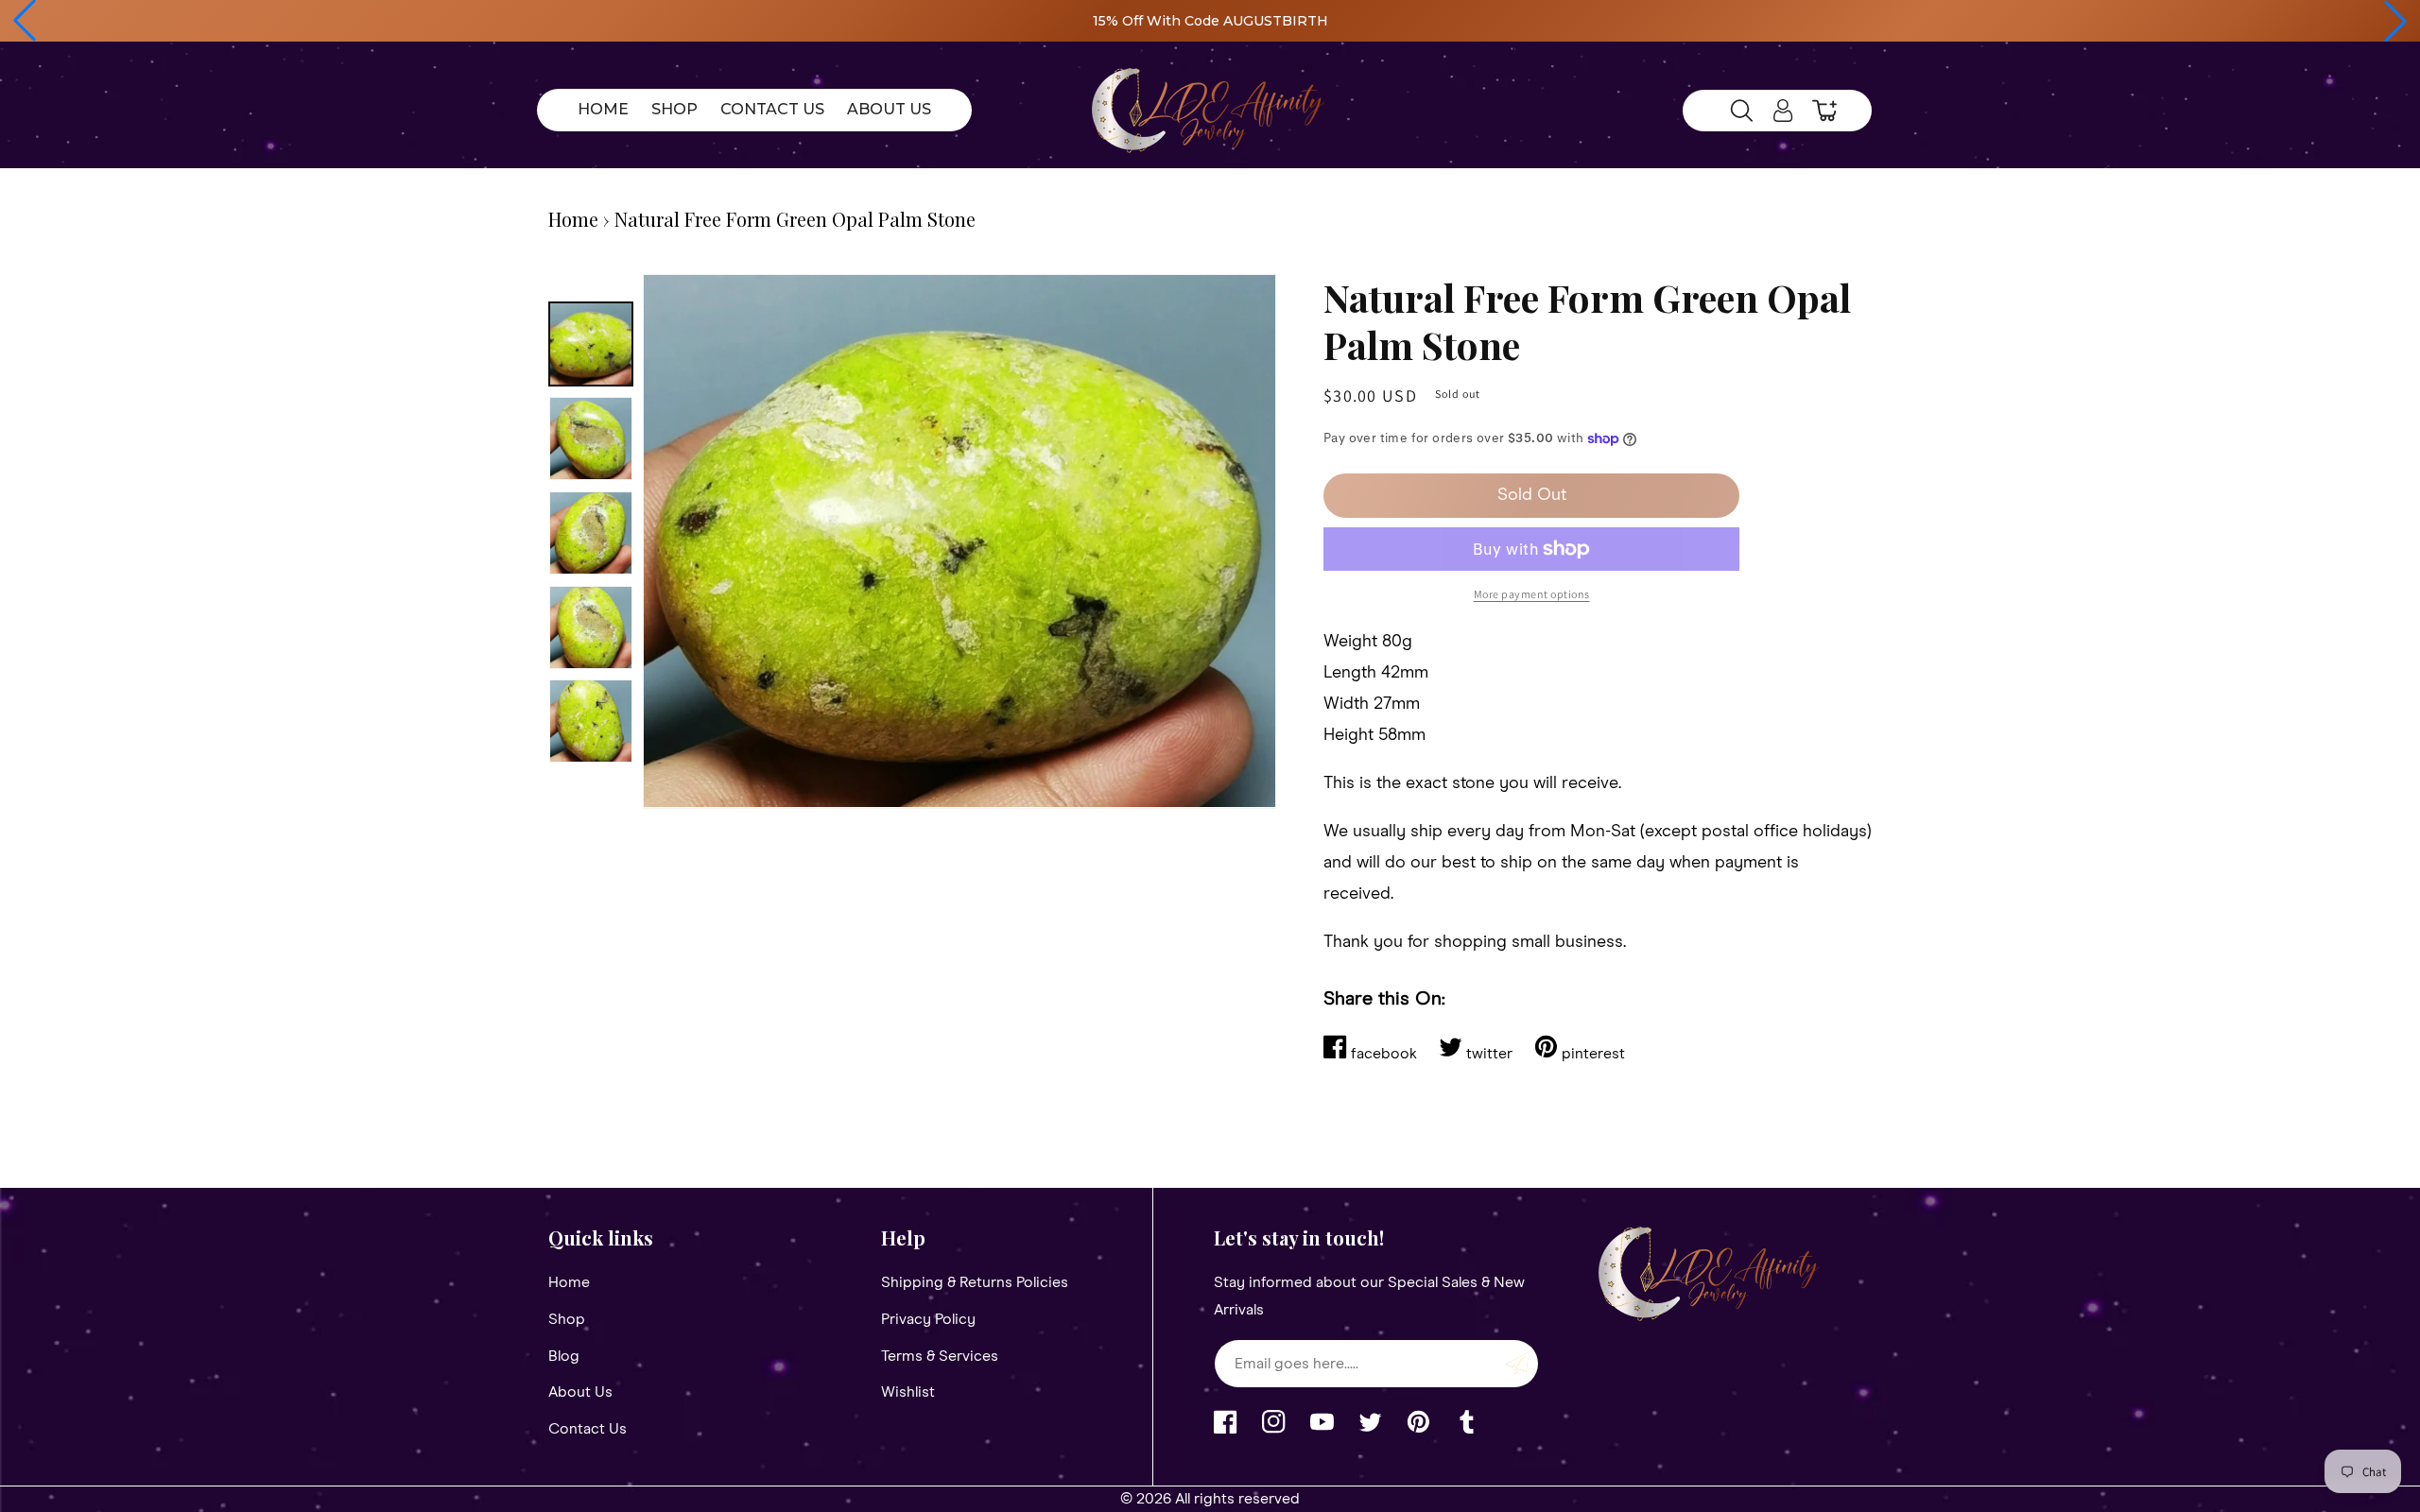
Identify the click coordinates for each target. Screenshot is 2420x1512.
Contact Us (588, 1429)
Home (573, 219)
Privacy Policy (928, 1319)
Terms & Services (940, 1356)
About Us (580, 1392)
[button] (25, 21)
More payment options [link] (1532, 594)
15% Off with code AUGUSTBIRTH (1210, 21)
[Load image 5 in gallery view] (591, 721)
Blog (564, 1356)
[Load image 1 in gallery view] (591, 344)
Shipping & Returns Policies (975, 1282)
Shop (567, 1319)
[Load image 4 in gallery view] (591, 627)
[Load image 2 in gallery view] (591, 438)
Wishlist (908, 1392)
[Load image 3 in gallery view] (591, 533)
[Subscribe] (1517, 1364)
